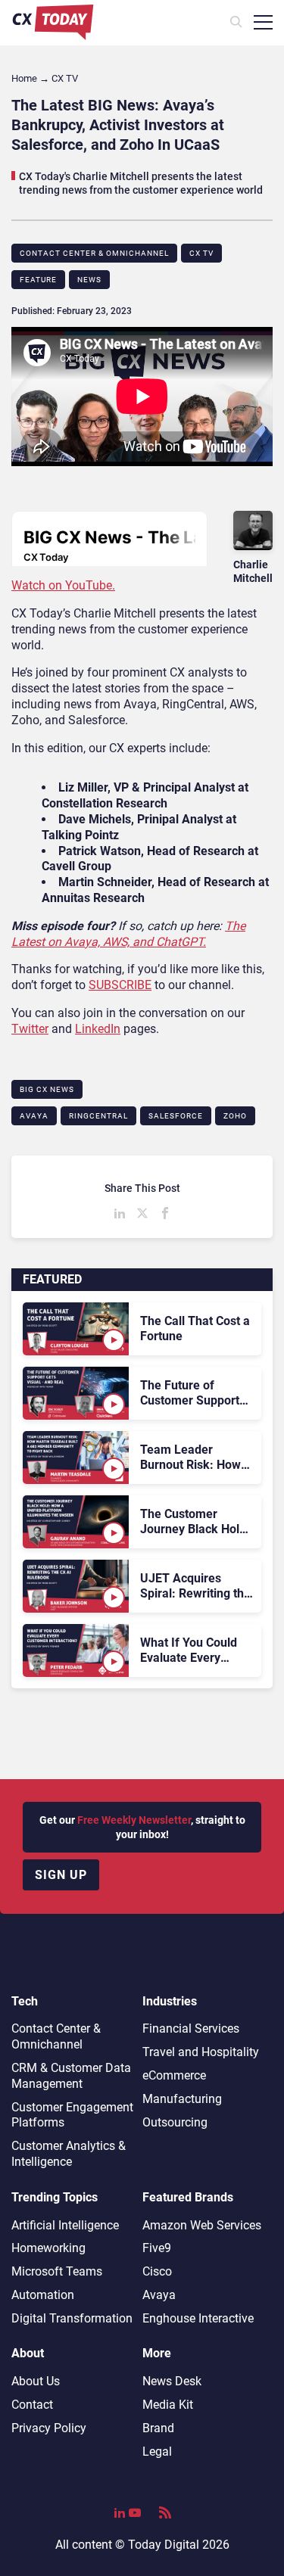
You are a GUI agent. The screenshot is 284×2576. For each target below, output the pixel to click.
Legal (157, 2452)
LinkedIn (98, 1029)
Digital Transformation (72, 2318)
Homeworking (48, 2248)
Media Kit (168, 2405)
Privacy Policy (49, 2428)
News (89, 280)
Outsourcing (175, 2122)
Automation (43, 2295)
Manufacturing (182, 2099)
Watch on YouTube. (63, 585)
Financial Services (191, 2028)
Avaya (34, 1116)
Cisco (157, 2271)
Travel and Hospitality (201, 2052)
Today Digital (164, 2545)
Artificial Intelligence (65, 2225)
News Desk (172, 2381)
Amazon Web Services (202, 2225)
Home (24, 78)
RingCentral (98, 1116)
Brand (158, 2428)
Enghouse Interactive (198, 2318)
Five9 (157, 2248)
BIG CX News (47, 1089)
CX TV (201, 253)
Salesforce (176, 1116)
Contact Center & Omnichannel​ (94, 253)
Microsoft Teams (57, 2271)
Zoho (235, 1116)
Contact (32, 2405)
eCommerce (174, 2075)
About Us (36, 2381)
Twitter (30, 1029)
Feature (38, 280)
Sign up (61, 1875)
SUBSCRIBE (120, 985)
